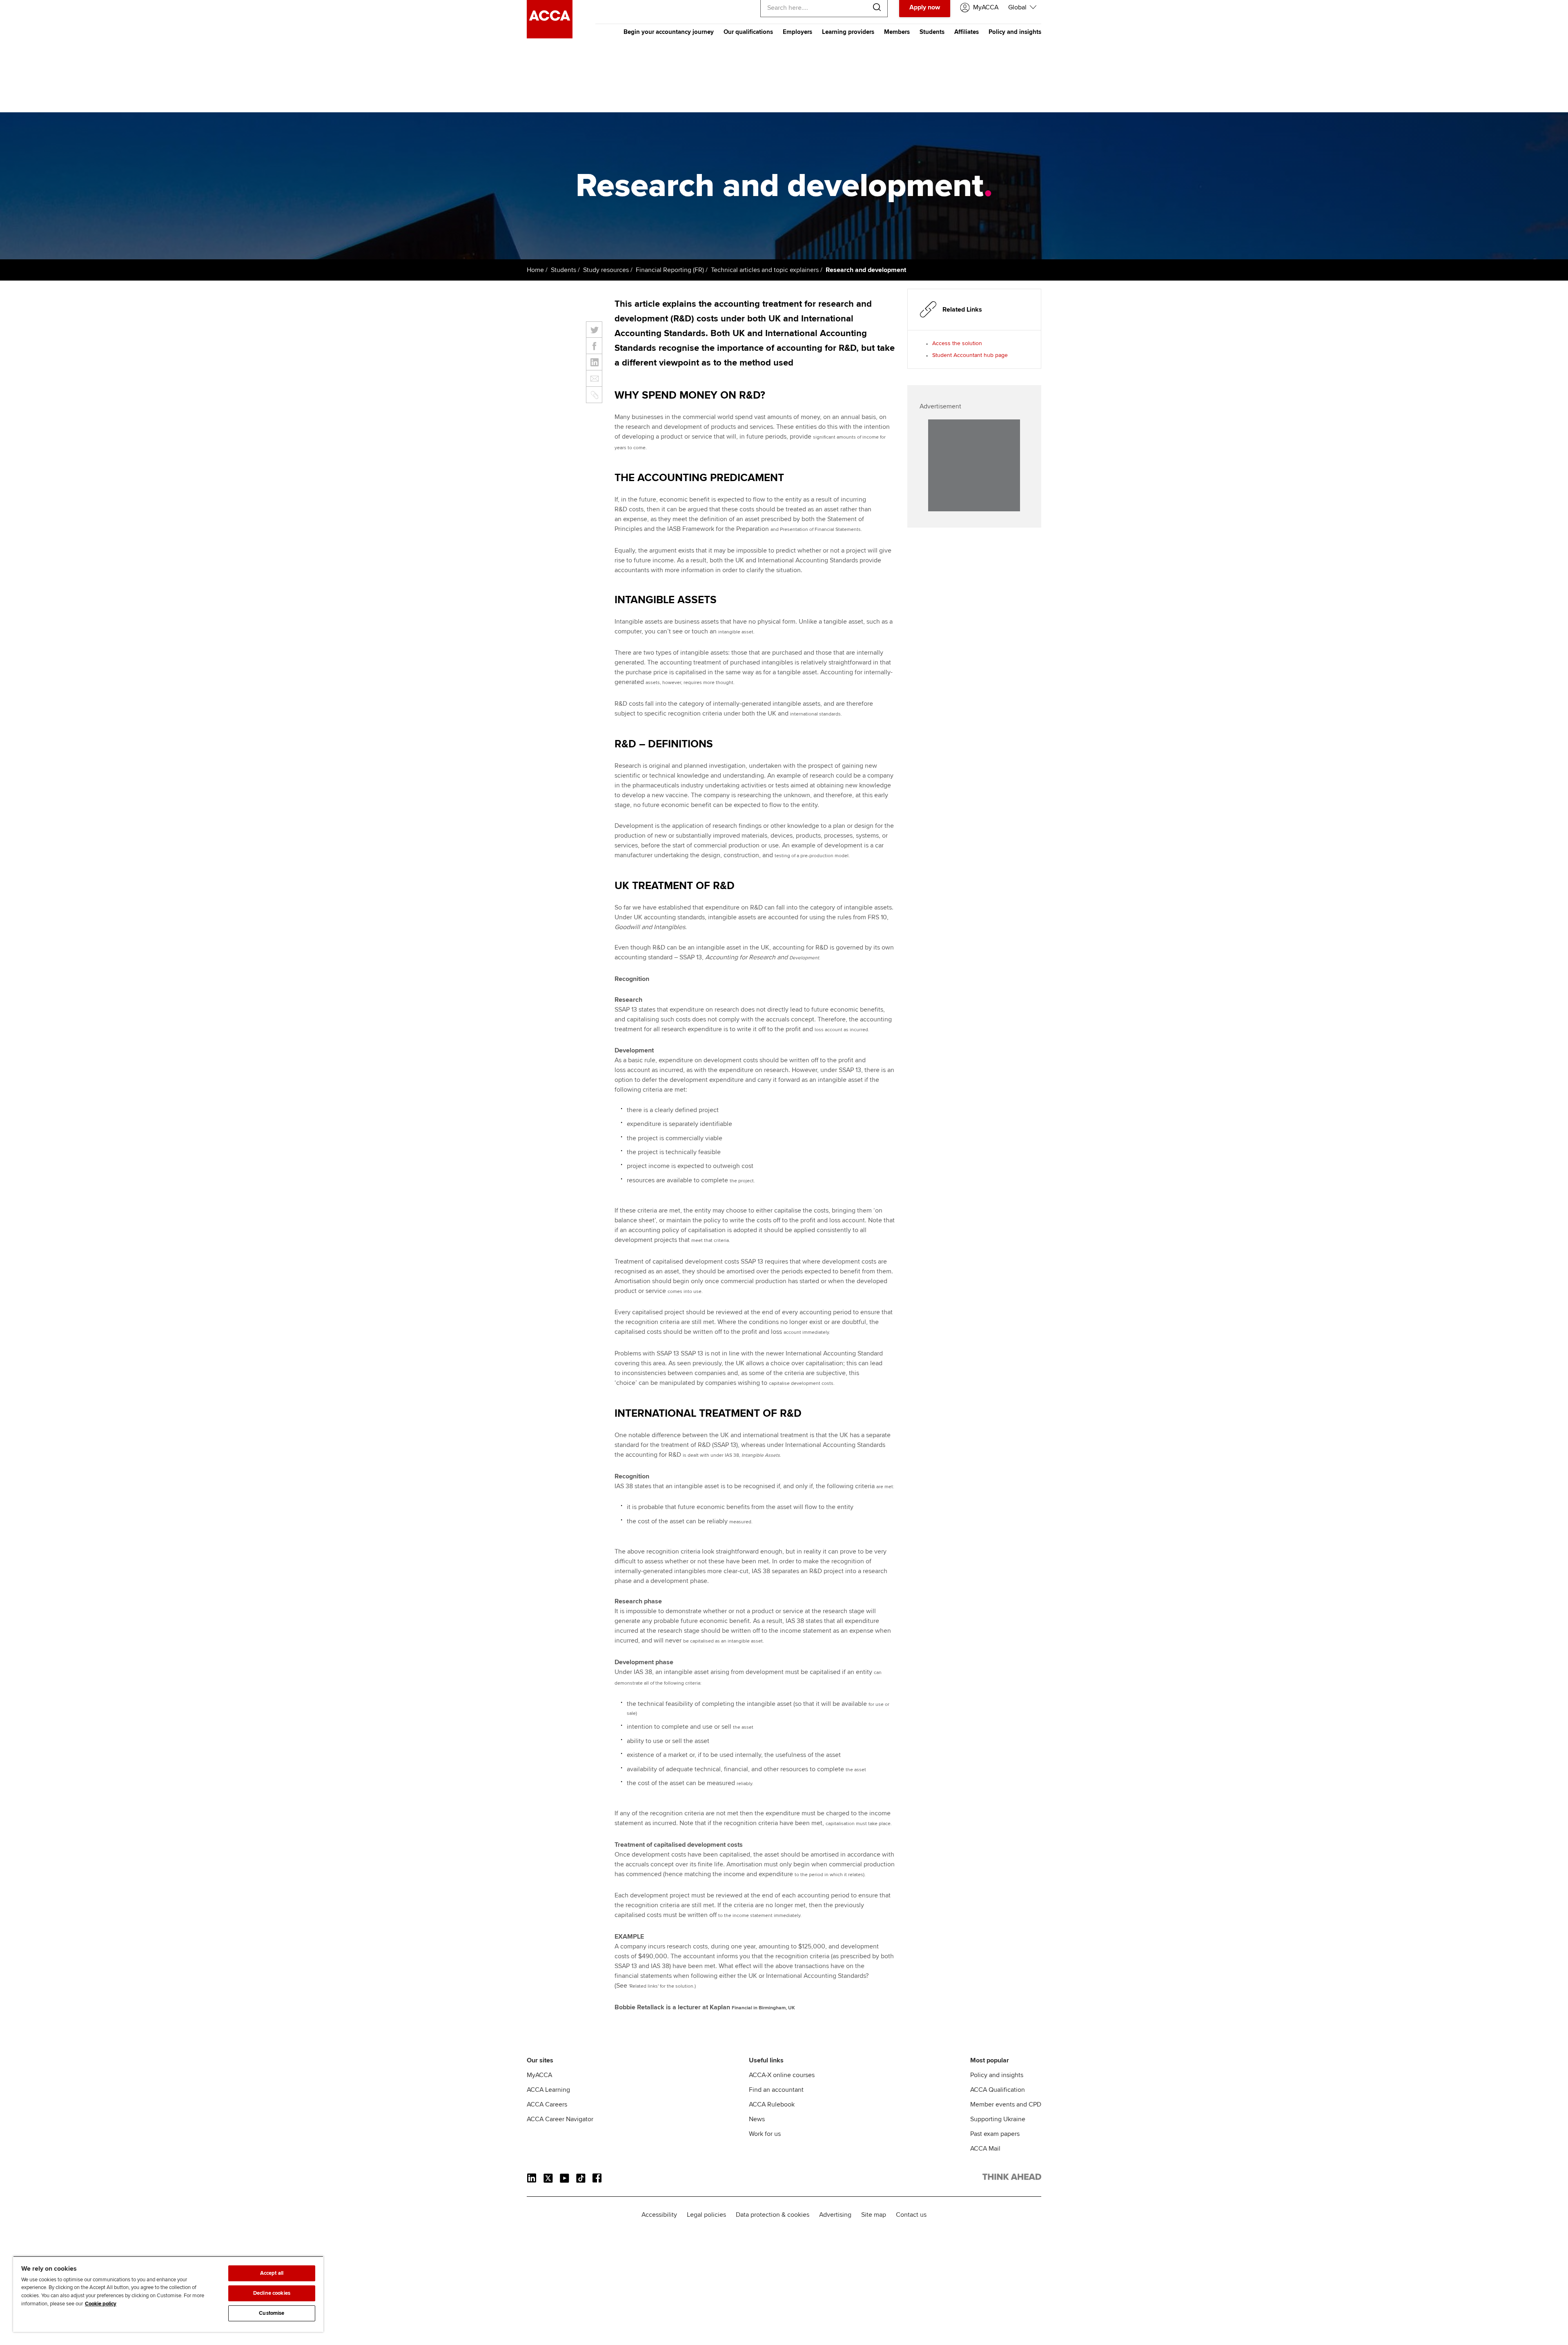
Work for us (765, 2134)
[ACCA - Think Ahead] (550, 36)
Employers (797, 32)
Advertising (835, 2215)
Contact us (911, 2215)
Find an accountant (776, 2090)
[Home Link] (1012, 2178)
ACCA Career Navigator (560, 2119)
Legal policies (706, 2215)
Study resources (606, 270)
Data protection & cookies (773, 2215)
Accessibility (659, 2215)
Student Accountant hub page (970, 355)
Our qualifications (748, 32)
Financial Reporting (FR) (670, 270)
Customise (272, 2313)
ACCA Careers (547, 2104)
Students (932, 32)
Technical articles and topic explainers (765, 270)
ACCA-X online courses (782, 2075)
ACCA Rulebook (772, 2104)
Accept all (272, 2273)
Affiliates (967, 32)
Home (535, 270)
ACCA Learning (548, 2090)
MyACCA (539, 2075)
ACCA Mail (985, 2149)
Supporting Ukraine (998, 2119)
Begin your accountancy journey (669, 32)
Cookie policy (101, 2304)
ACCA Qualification (998, 2090)
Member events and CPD (1006, 2104)
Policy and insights (1015, 32)
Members (897, 32)
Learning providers (848, 32)
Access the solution (957, 343)
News (757, 2119)
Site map (874, 2215)
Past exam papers (995, 2134)
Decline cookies (272, 2293)
